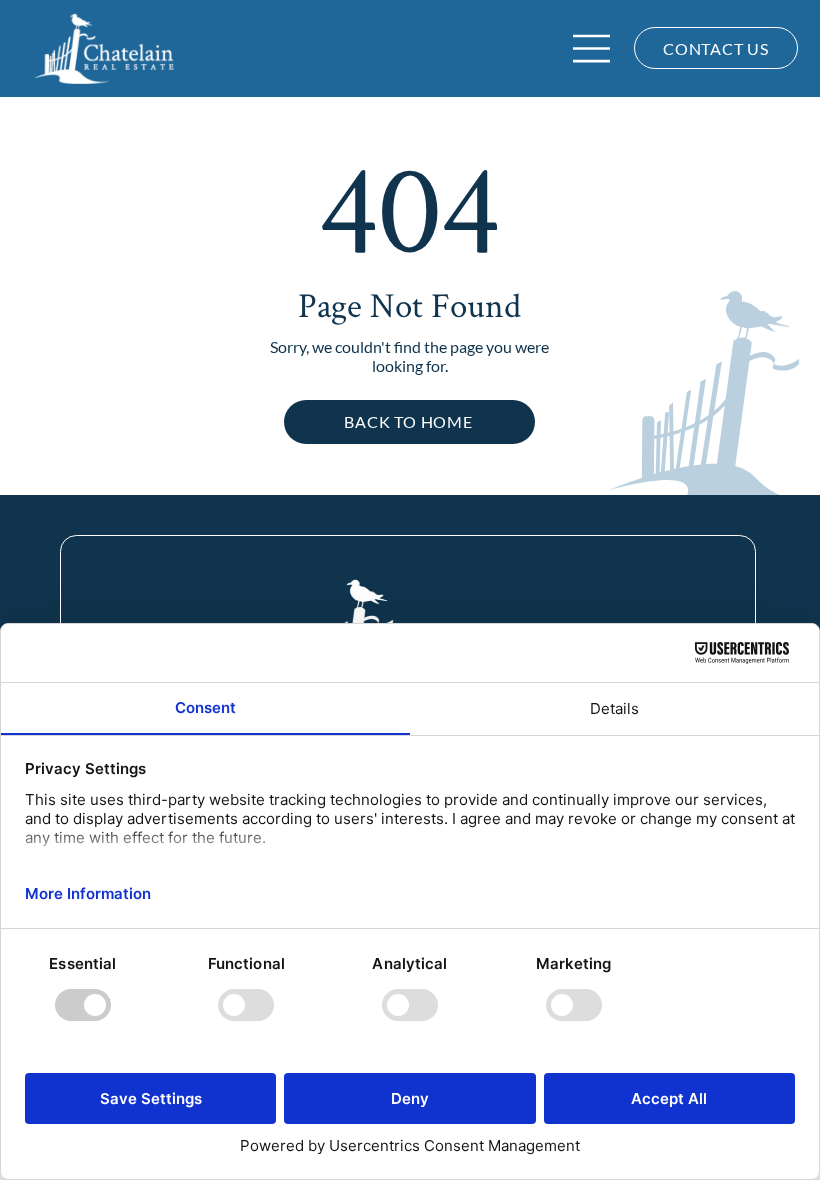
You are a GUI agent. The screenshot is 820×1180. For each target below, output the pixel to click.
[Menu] (592, 48)
